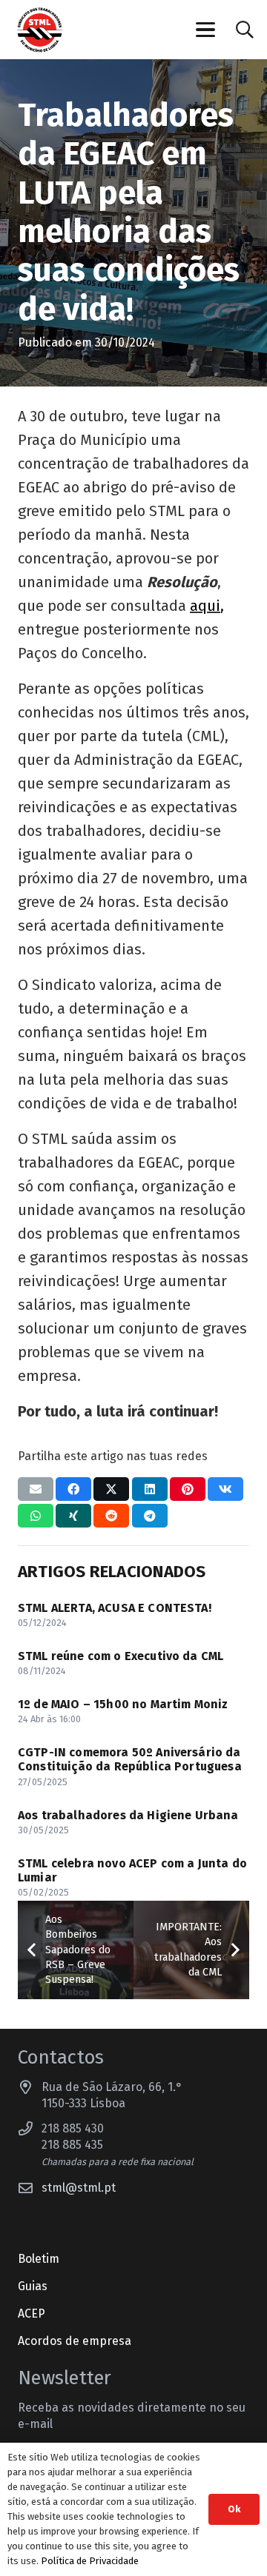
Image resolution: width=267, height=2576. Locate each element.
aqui (205, 606)
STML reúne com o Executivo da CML (121, 1656)
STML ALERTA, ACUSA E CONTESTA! (115, 1608)
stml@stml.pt (79, 2188)
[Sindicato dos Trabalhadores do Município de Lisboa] (40, 30)
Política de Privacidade (90, 2561)
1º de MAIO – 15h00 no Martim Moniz (123, 1704)
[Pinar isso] (188, 1489)
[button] (206, 30)
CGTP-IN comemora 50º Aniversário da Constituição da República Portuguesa (130, 1759)
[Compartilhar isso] (73, 1489)
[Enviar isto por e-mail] (36, 1489)
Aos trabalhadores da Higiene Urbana (128, 1815)
